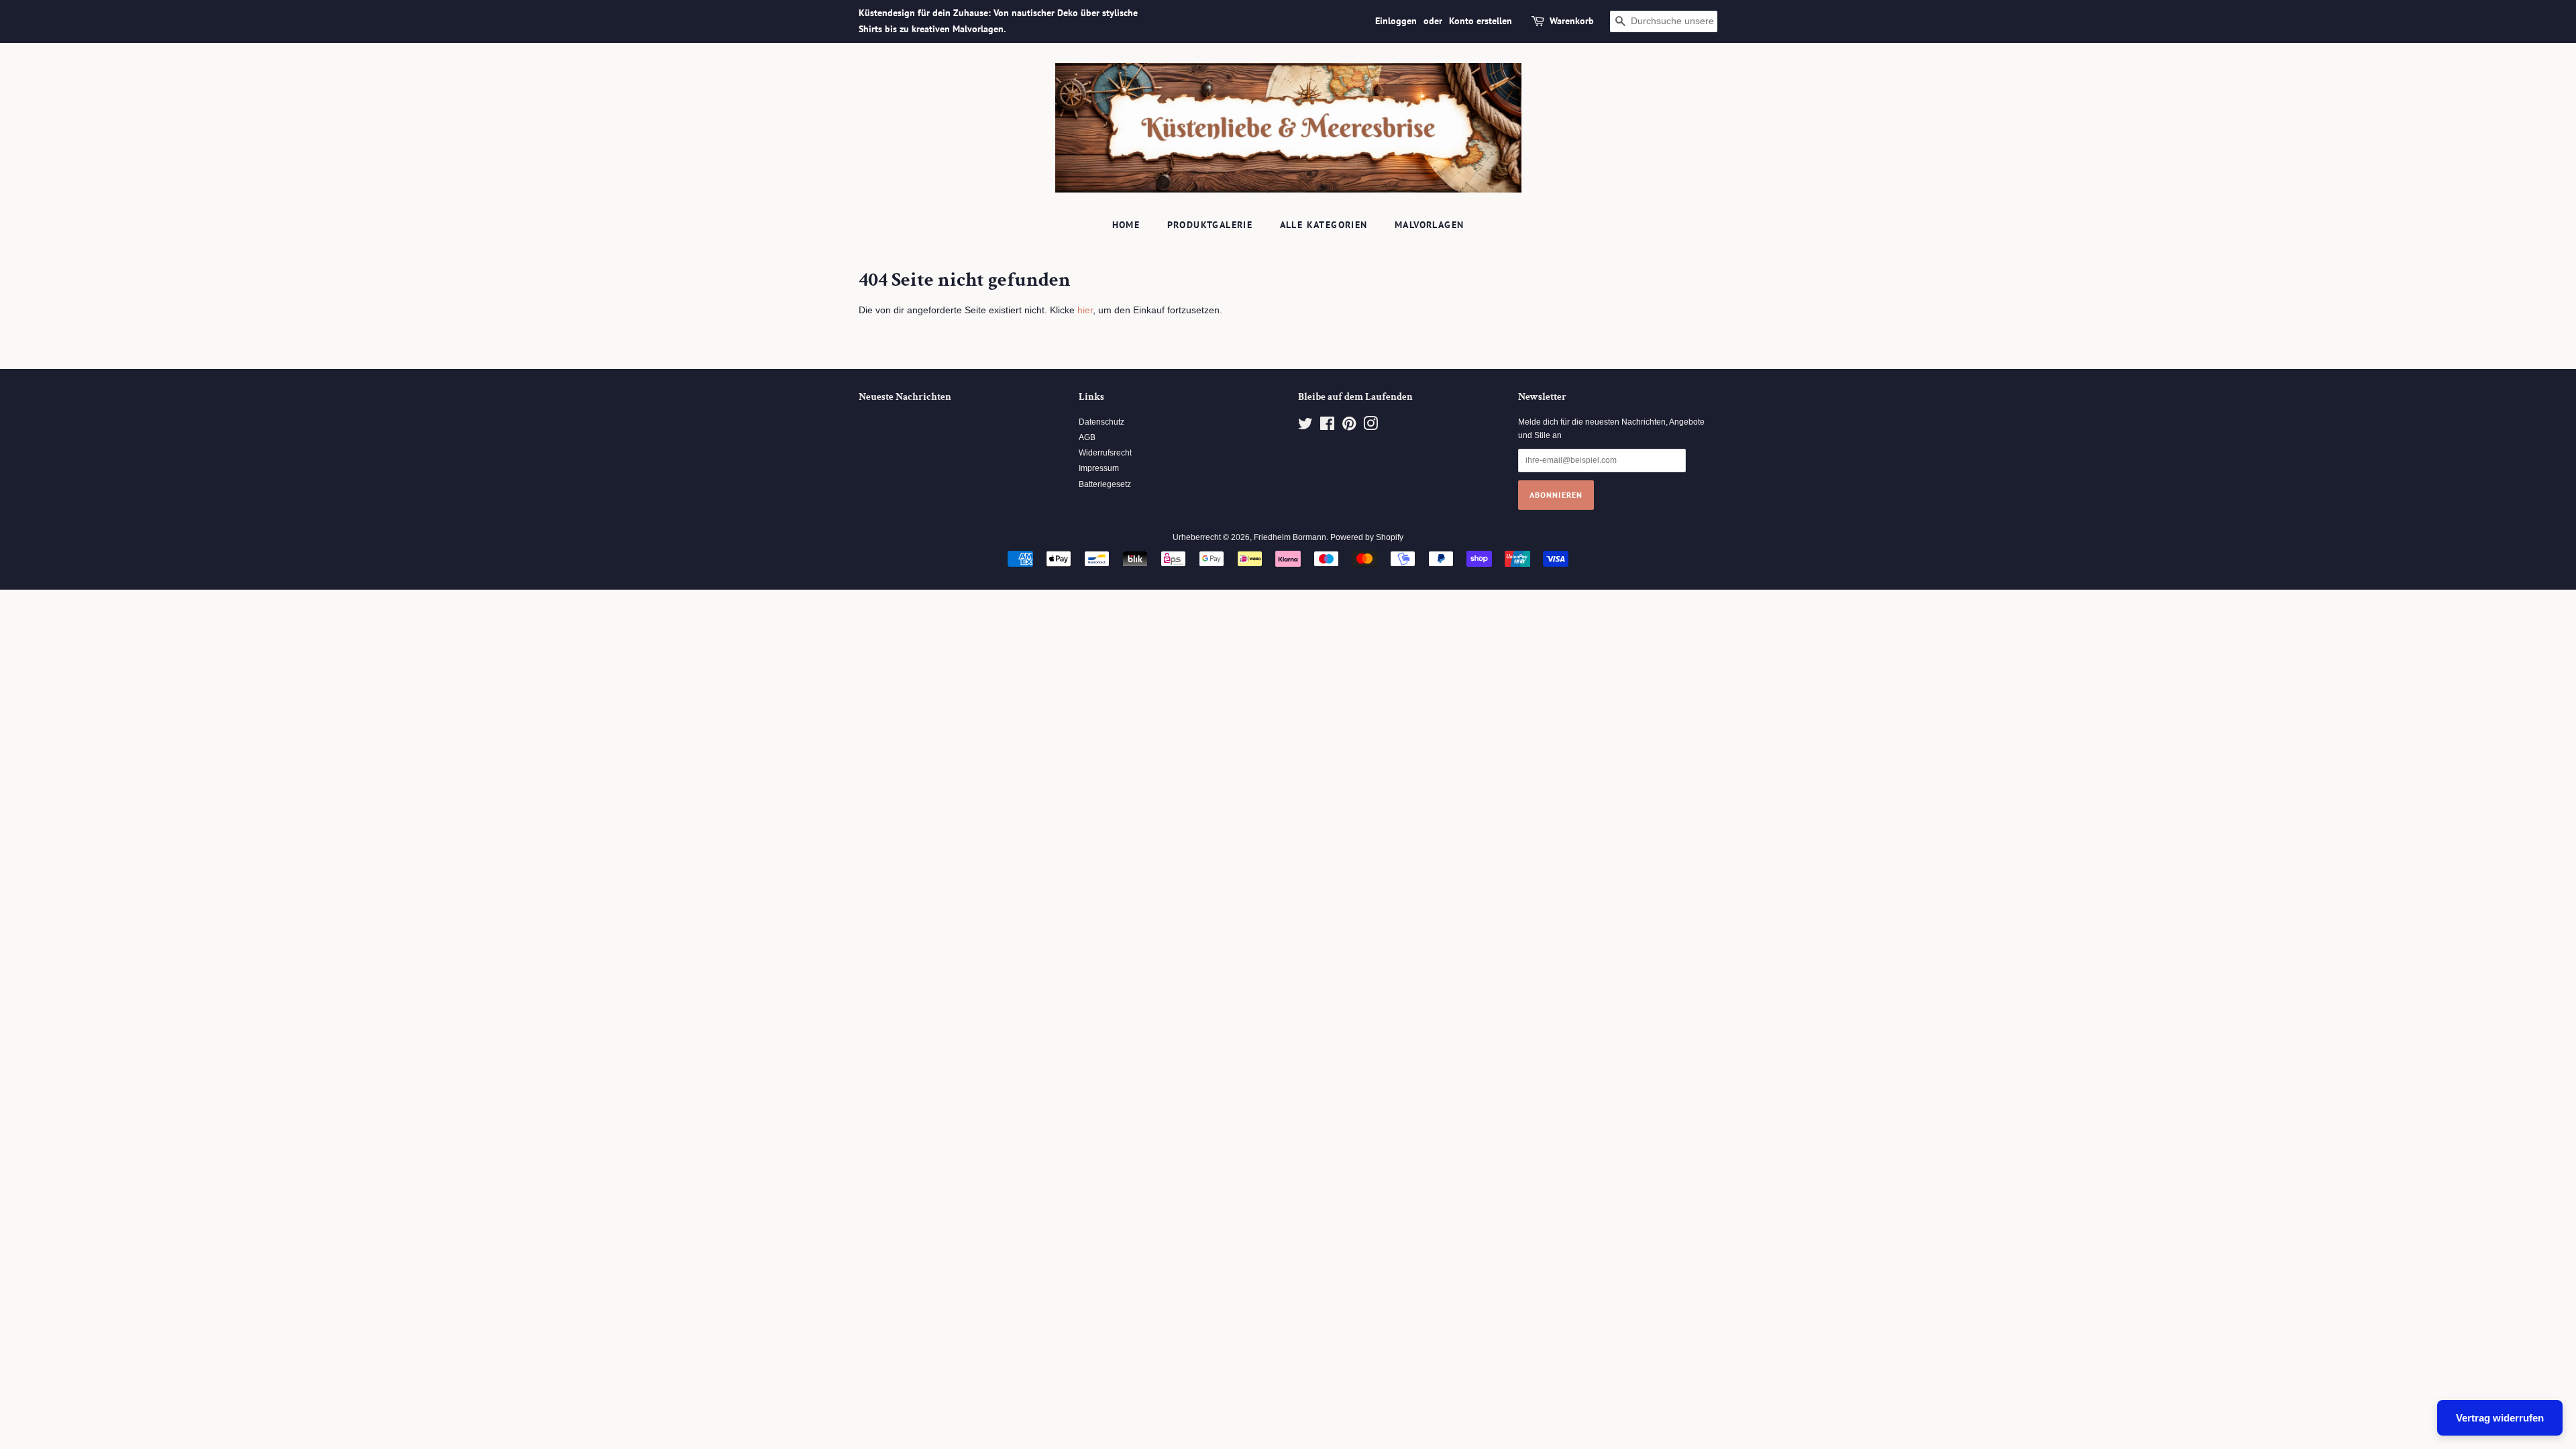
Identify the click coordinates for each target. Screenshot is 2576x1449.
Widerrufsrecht (1105, 453)
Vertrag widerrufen (2500, 1418)
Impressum (1099, 468)
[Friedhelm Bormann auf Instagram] (1371, 427)
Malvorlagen (1429, 225)
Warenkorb (1572, 21)
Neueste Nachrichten (905, 397)
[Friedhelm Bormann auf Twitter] (1305, 427)
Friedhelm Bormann (1290, 537)
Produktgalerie (1210, 225)
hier (1085, 310)
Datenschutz (1102, 422)
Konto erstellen (1481, 21)
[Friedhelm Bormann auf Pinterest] (1349, 427)
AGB (1087, 437)
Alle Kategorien (1324, 225)
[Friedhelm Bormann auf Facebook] (1327, 427)
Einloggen (1396, 21)
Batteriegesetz (1105, 484)
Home (1126, 225)
